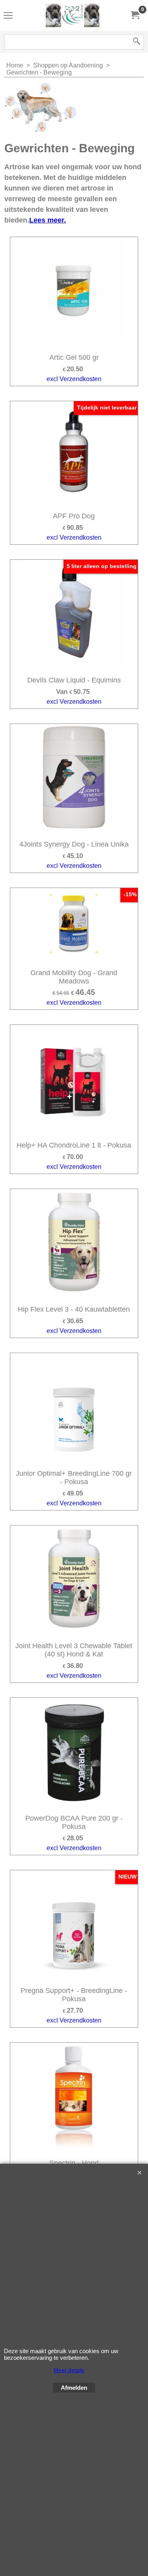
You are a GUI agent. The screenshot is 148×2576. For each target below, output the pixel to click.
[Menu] (8, 16)
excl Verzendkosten (74, 379)
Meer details (69, 2370)
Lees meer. (48, 220)
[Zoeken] (137, 42)
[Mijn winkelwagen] (135, 15)
